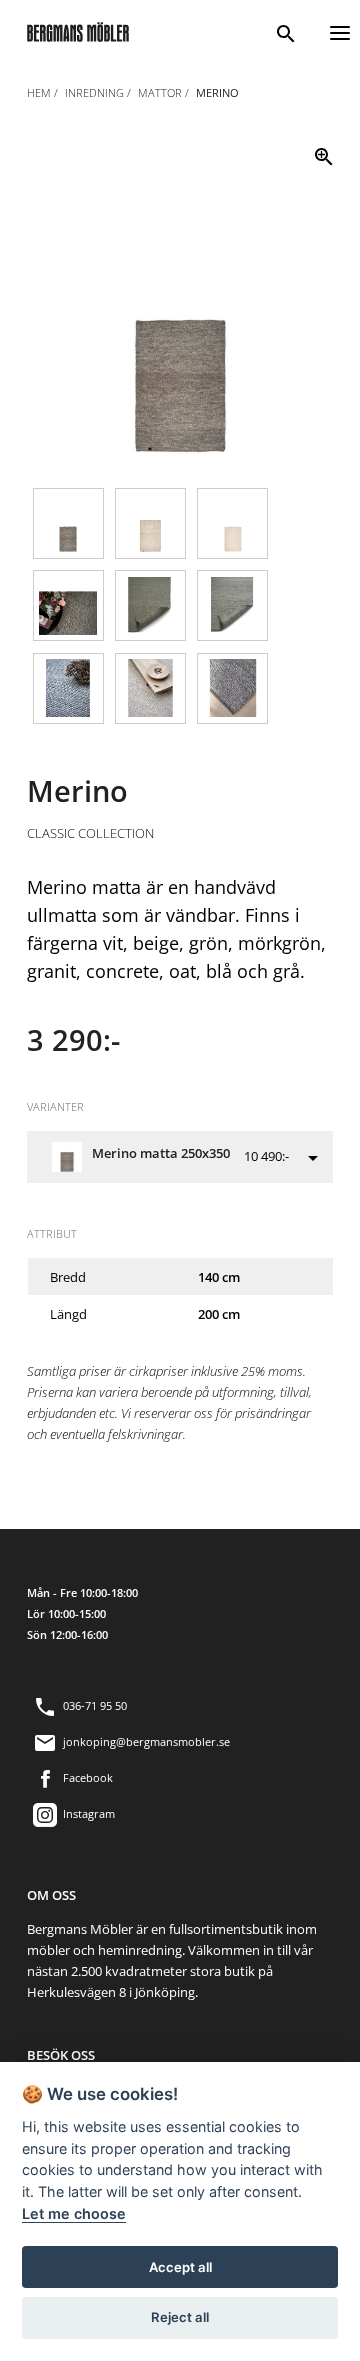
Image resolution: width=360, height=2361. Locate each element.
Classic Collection (90, 833)
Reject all (180, 2317)
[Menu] (340, 30)
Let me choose (74, 2213)
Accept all (180, 2267)
